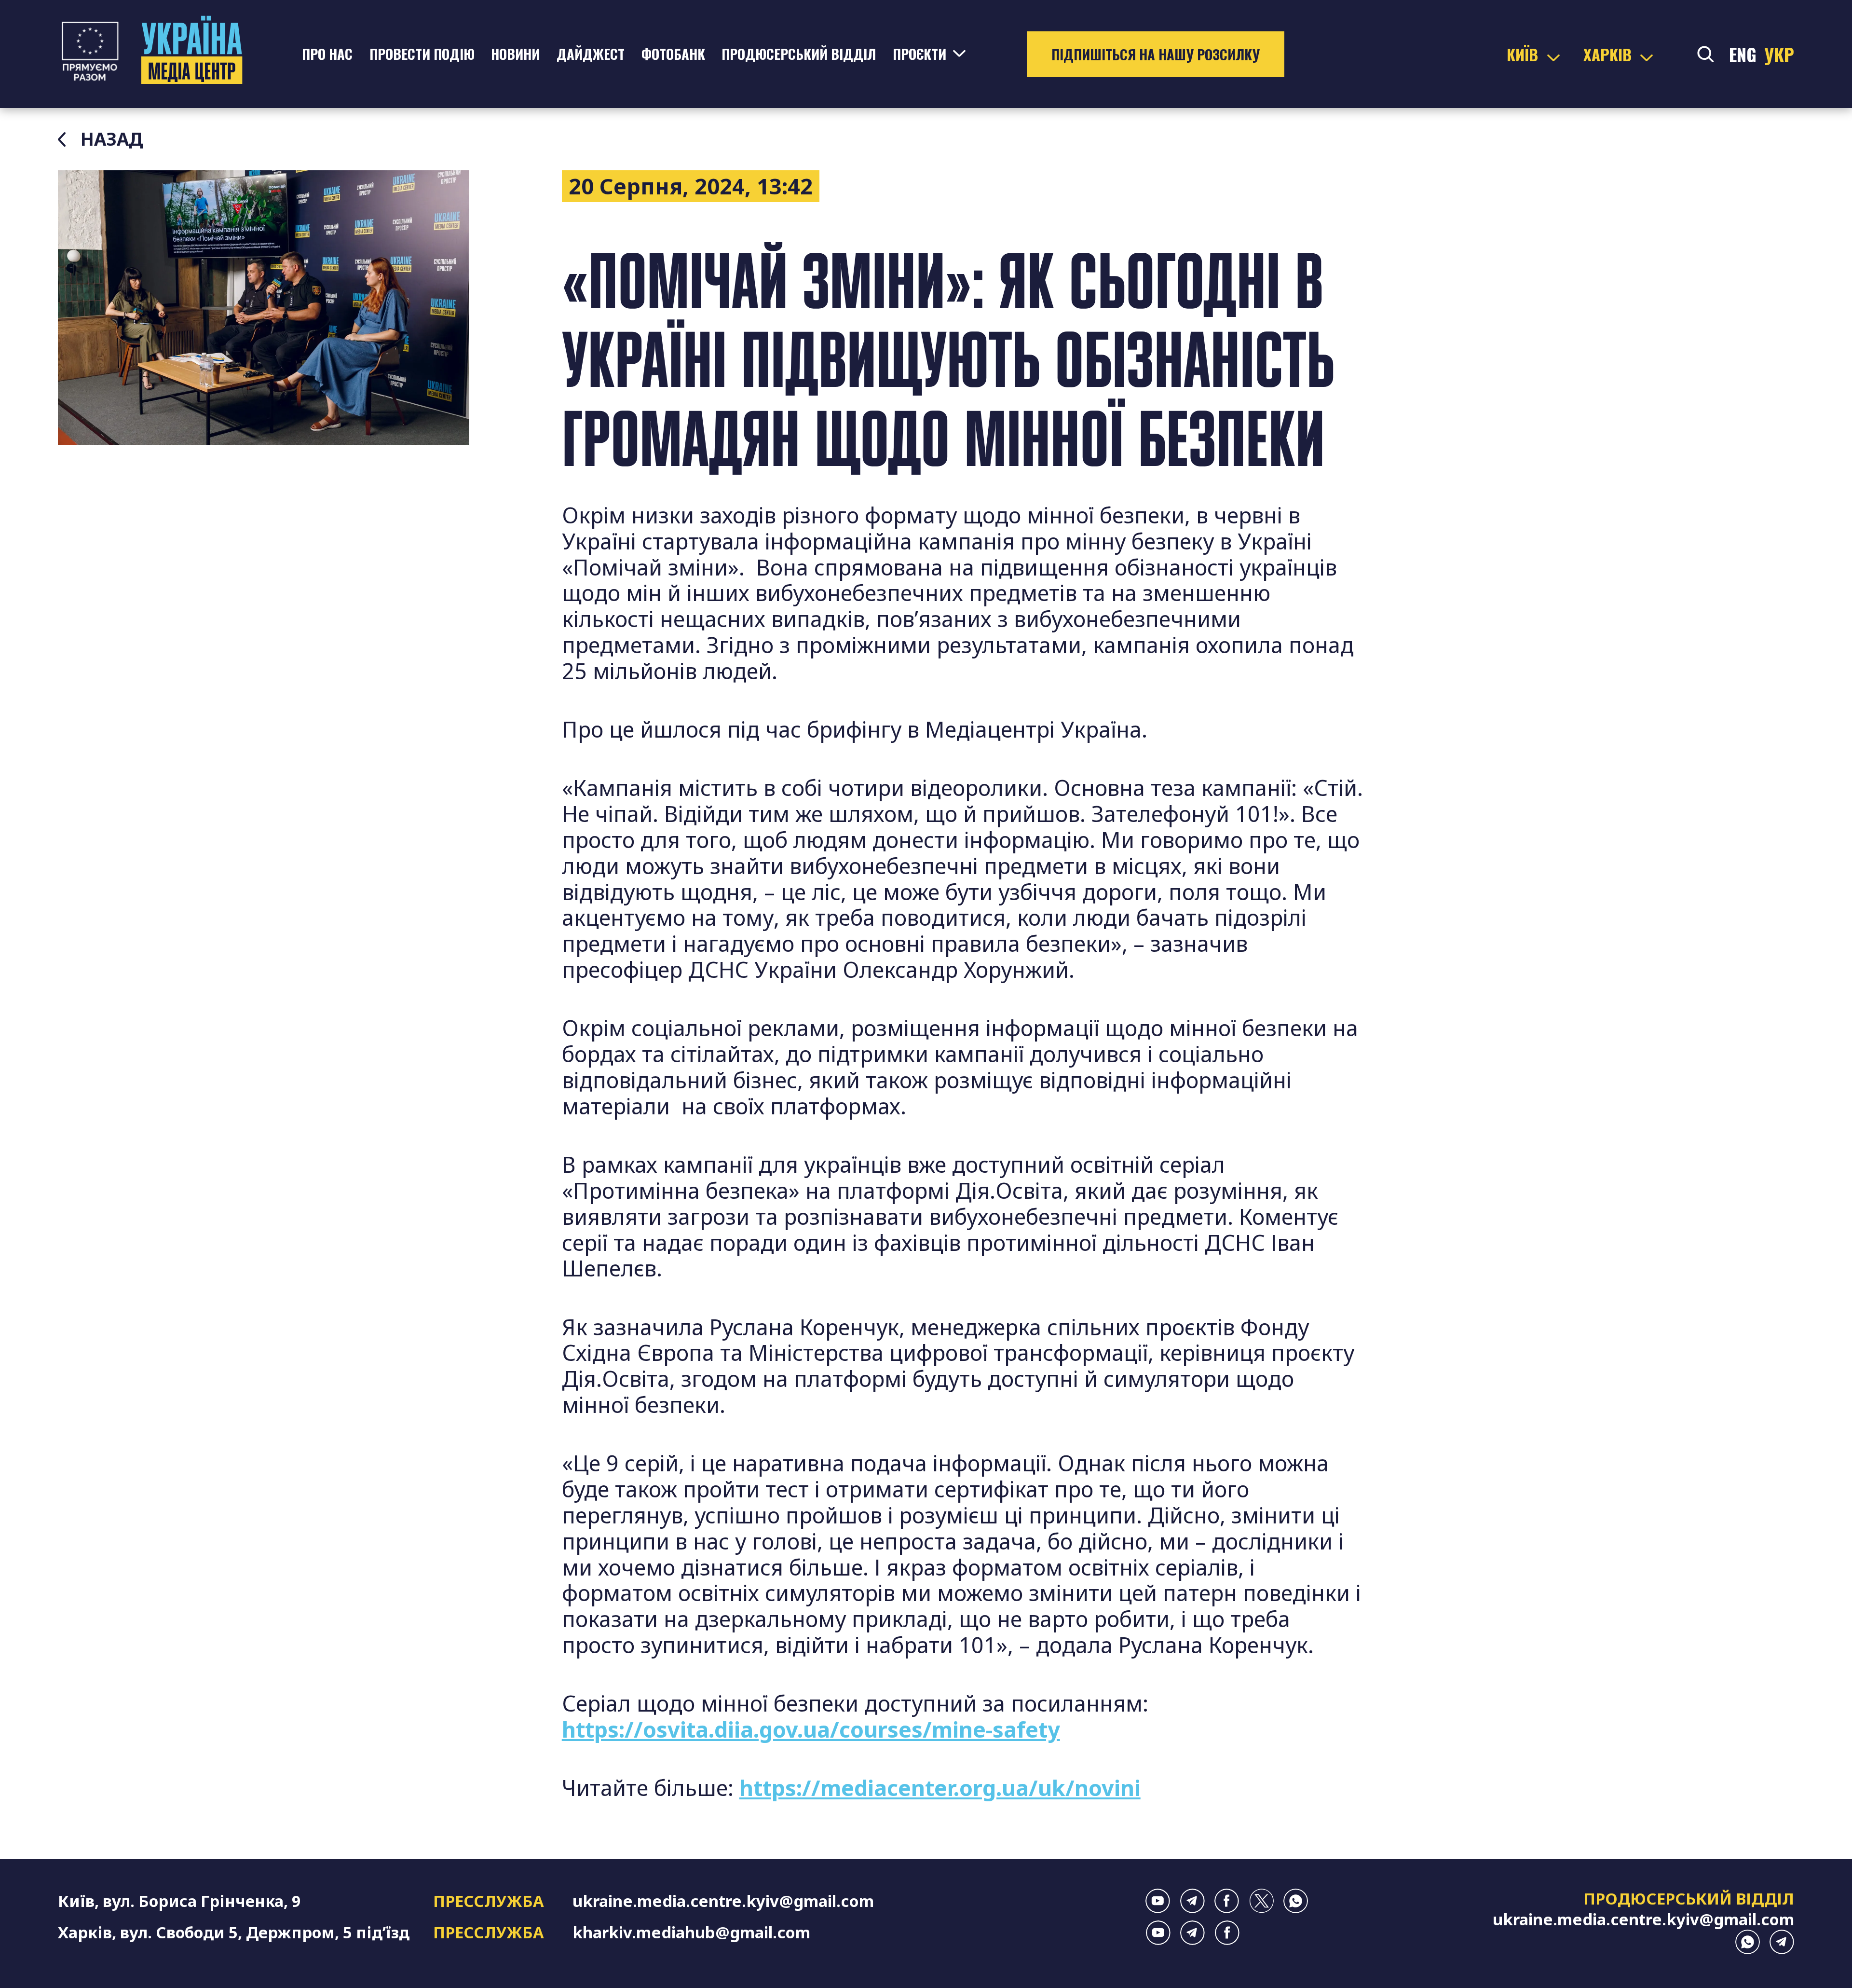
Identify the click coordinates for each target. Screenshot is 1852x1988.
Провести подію (422, 54)
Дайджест (591, 54)
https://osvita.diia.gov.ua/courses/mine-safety (811, 1729)
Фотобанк (673, 54)
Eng (1743, 54)
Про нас (327, 54)
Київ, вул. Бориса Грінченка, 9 (179, 1901)
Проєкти (919, 54)
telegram (1192, 1901)
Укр (1779, 54)
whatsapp (1296, 1901)
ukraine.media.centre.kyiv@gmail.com (723, 1901)
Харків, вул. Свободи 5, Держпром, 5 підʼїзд (234, 1932)
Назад (112, 139)
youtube (1158, 1901)
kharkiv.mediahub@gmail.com (691, 1932)
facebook (1227, 1901)
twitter (1261, 1901)
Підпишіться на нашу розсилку (1156, 54)
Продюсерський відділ (799, 54)
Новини (515, 54)
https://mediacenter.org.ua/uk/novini (940, 1788)
